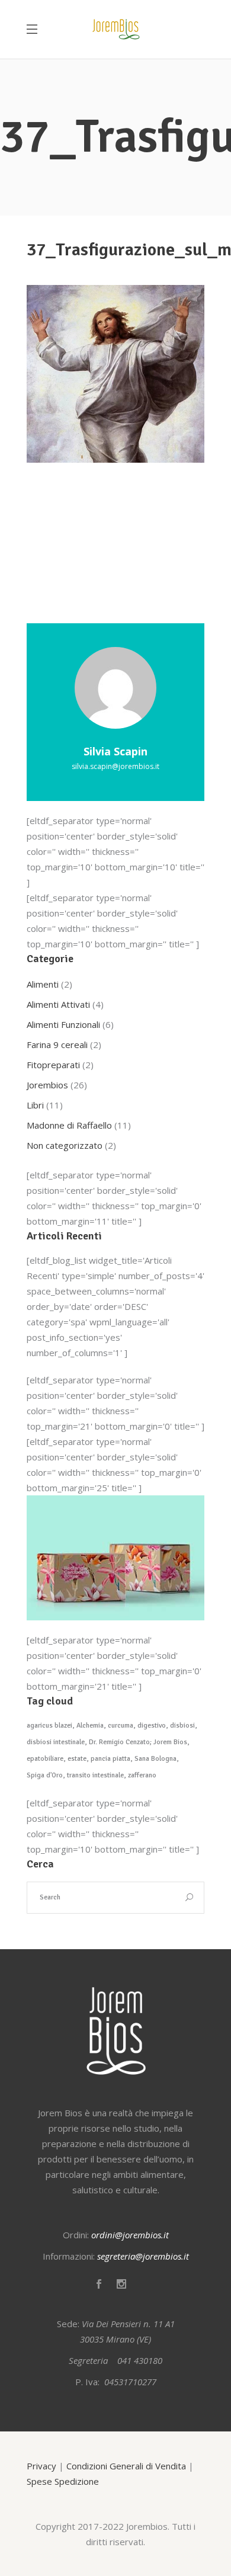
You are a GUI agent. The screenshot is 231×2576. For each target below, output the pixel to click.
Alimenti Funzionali (63, 1024)
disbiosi (182, 1726)
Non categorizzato (65, 1145)
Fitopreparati (53, 1065)
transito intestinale (95, 1775)
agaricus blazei (49, 1726)
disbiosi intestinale (56, 1742)
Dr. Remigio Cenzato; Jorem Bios (138, 1742)
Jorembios (47, 1085)
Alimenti (43, 984)
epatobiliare (45, 1759)
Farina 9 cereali (57, 1045)
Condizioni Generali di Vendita (126, 2466)
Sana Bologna (155, 1759)
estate (77, 1759)
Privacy (41, 2466)
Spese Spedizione (63, 2481)
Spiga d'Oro (45, 1775)
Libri (35, 1105)
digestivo (152, 1726)
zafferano (142, 1775)
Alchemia (90, 1726)
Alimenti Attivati (58, 1004)
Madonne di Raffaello (69, 1125)
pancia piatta (110, 1759)
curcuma (121, 1726)
